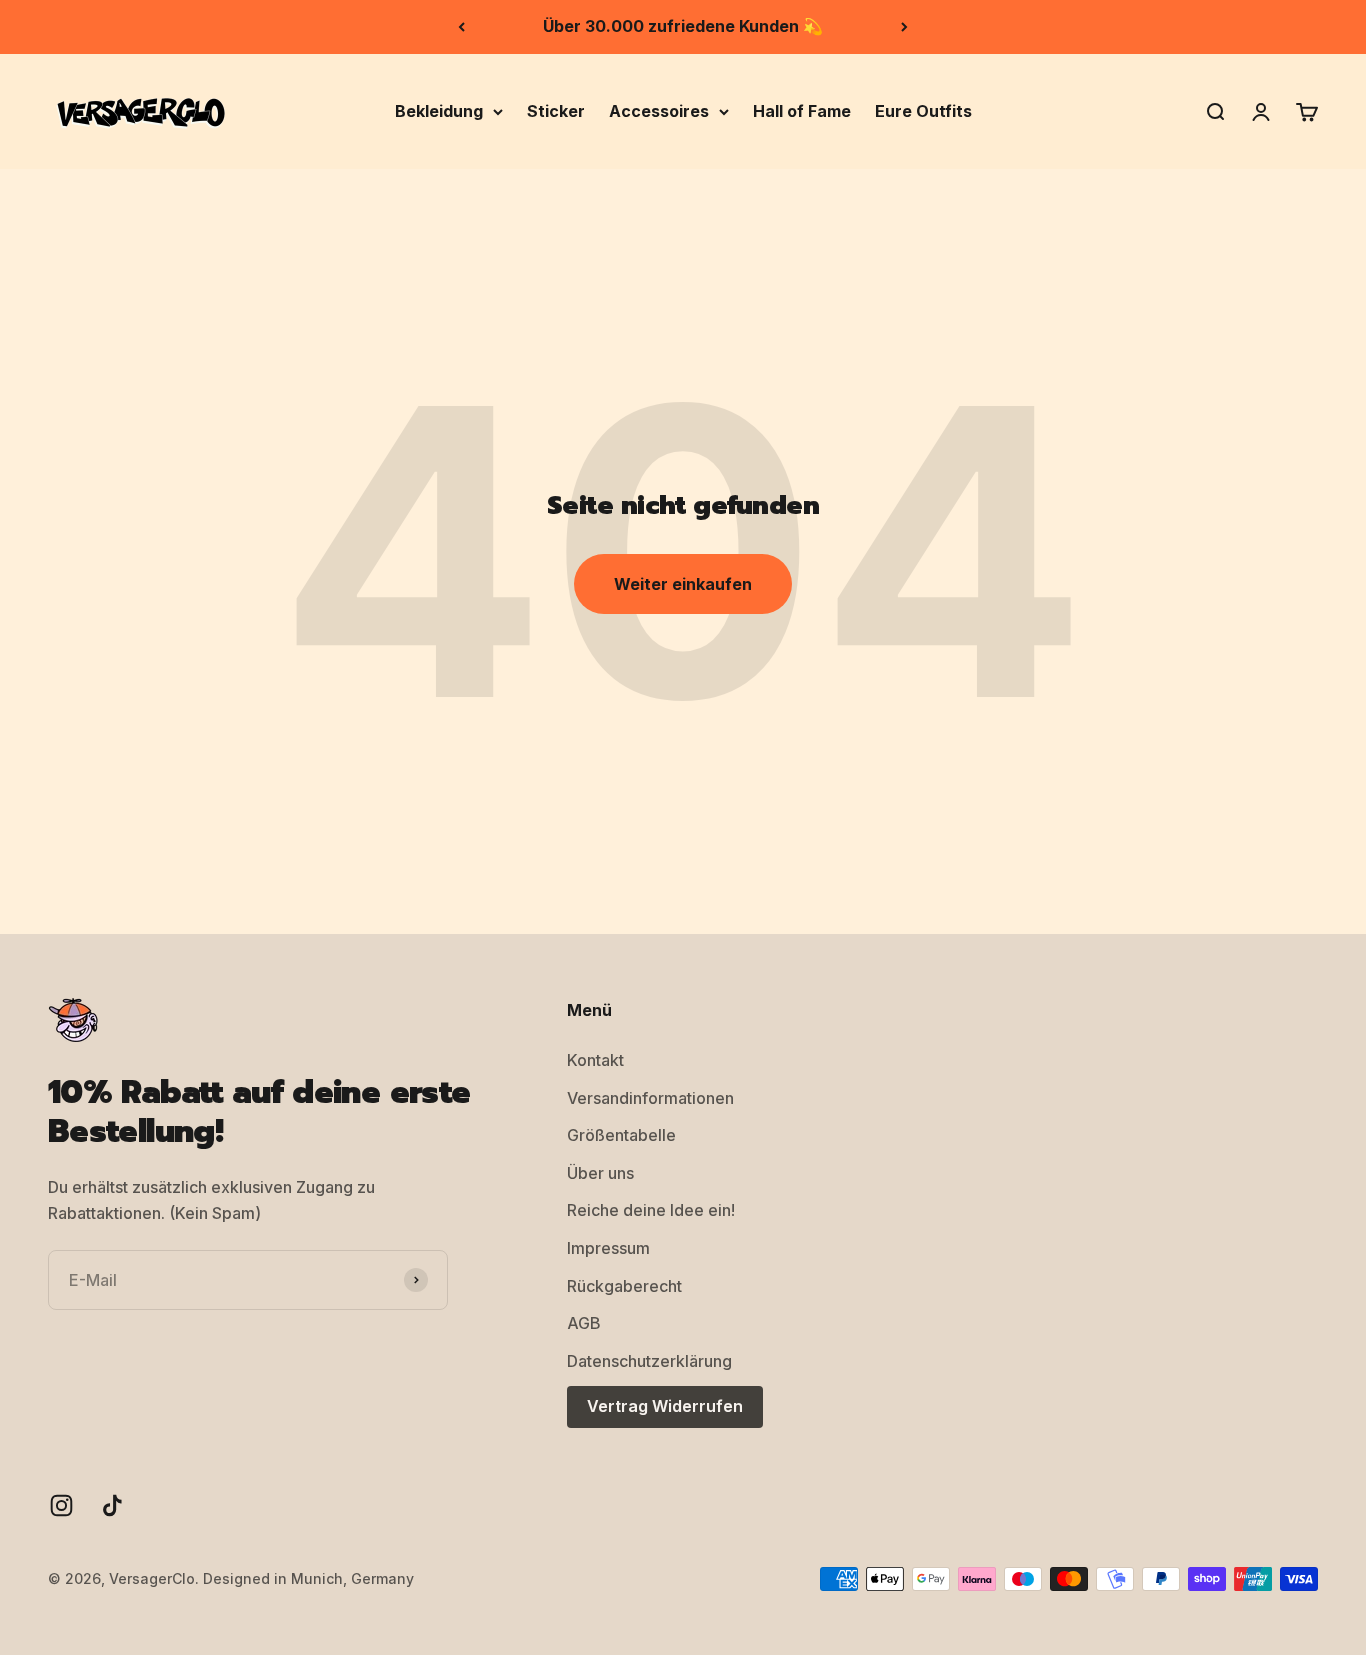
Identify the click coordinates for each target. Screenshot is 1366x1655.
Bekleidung (439, 110)
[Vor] (904, 27)
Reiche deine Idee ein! (651, 1210)
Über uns (600, 1173)
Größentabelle (621, 1135)
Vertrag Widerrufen (665, 1406)
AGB (584, 1323)
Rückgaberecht (624, 1286)
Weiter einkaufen (683, 584)
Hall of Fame (802, 110)
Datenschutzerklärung (649, 1361)
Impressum (608, 1248)
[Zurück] (461, 27)
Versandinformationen (650, 1098)
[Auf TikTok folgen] (112, 1505)
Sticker (556, 110)
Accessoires (659, 110)
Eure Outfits (923, 110)
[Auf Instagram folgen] (61, 1505)
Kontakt (595, 1060)
